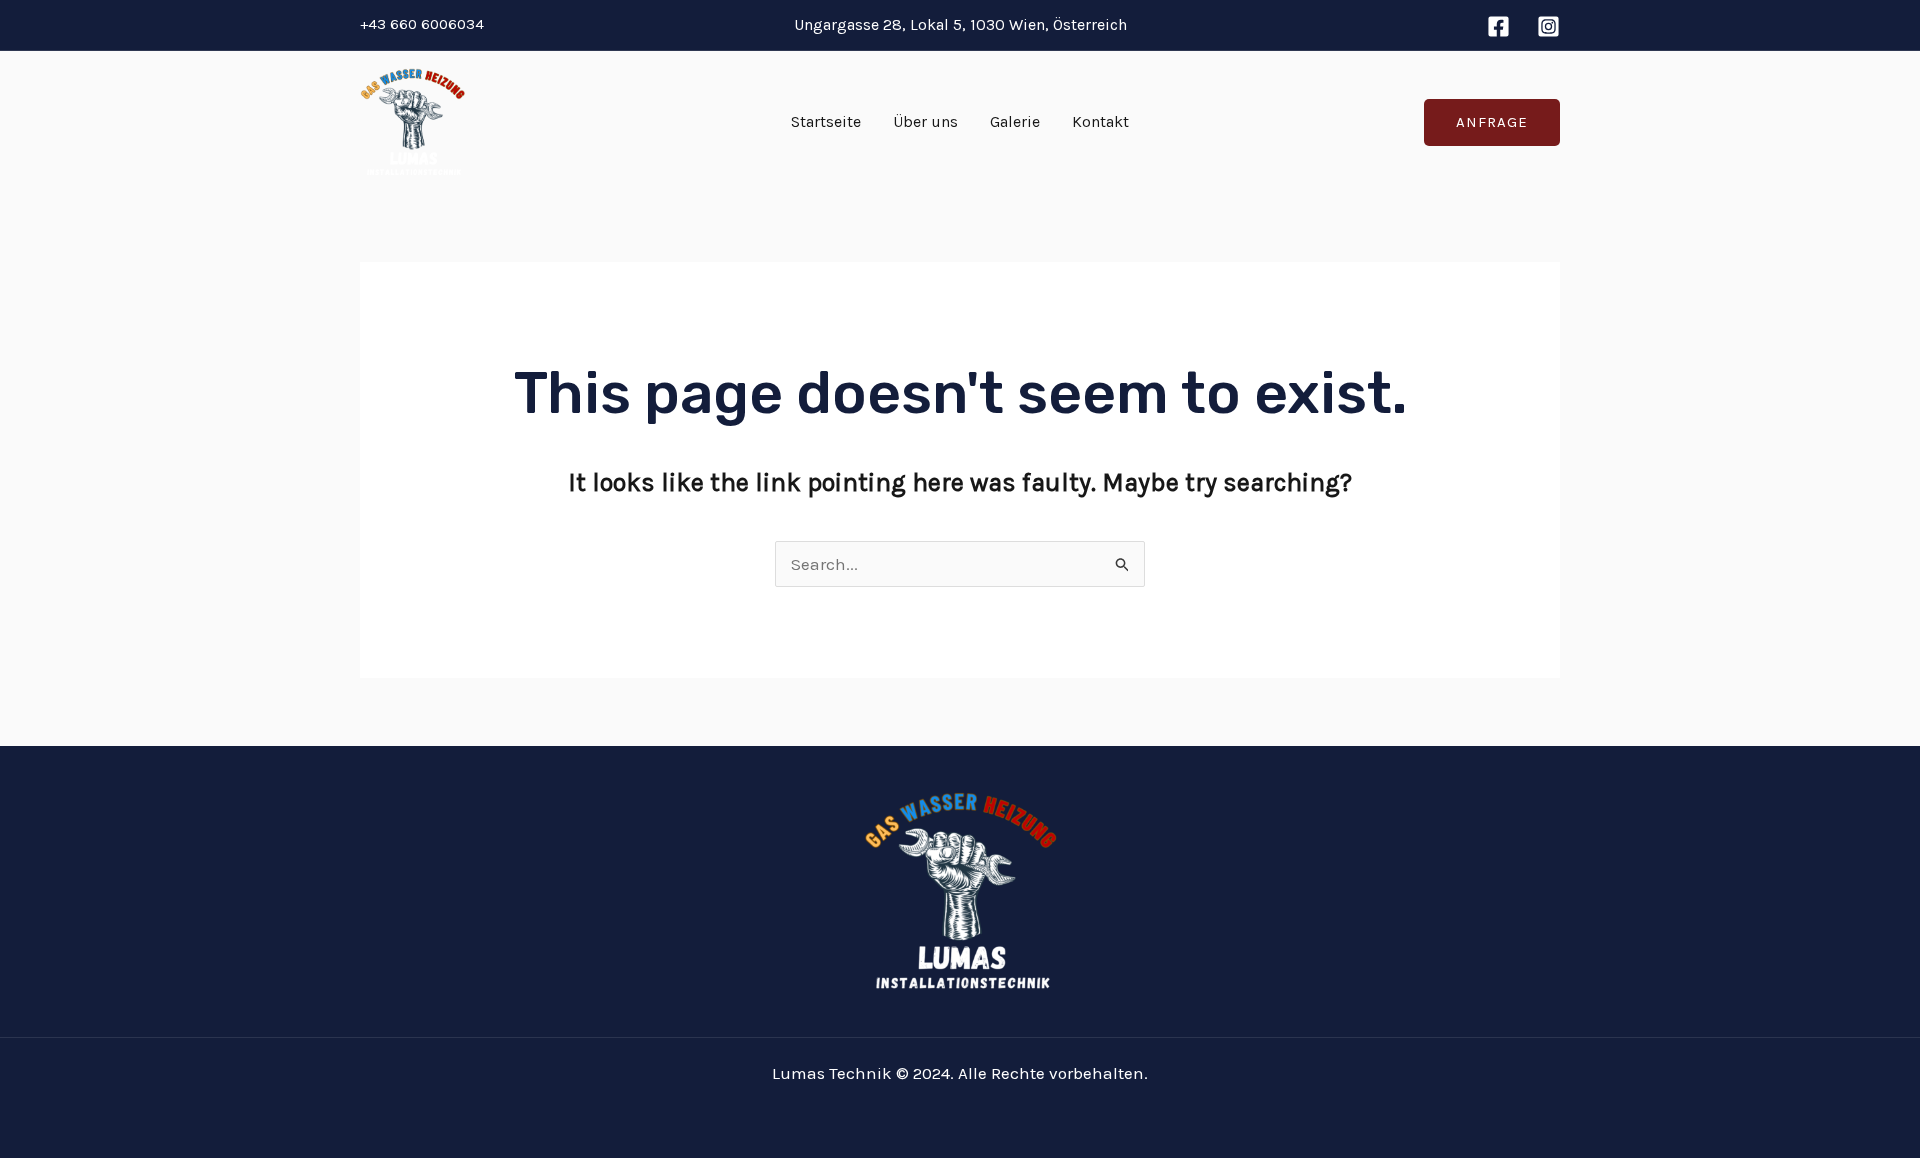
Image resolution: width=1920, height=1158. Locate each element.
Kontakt (1100, 121)
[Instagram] (1548, 26)
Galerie (1015, 121)
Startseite (826, 121)
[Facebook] (1498, 26)
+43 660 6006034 (422, 24)
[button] (1492, 122)
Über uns (925, 121)
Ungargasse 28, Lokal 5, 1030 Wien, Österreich (960, 24)
